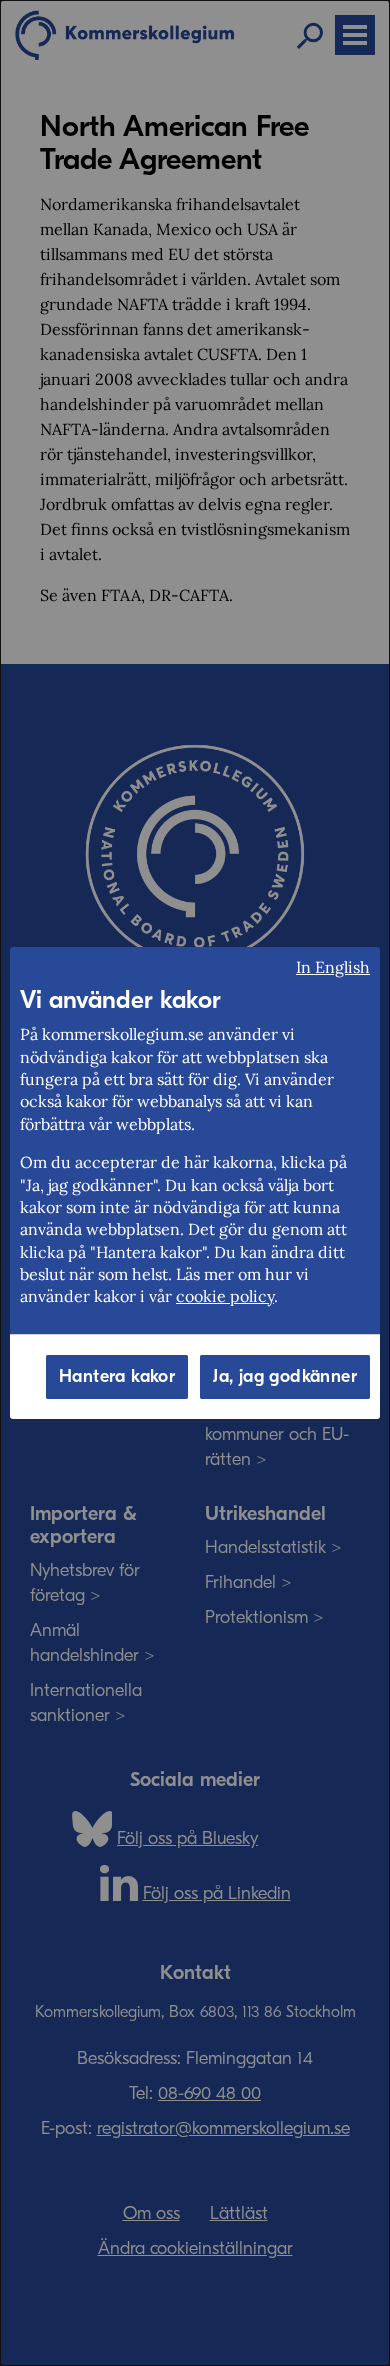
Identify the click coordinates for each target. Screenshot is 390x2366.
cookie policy (225, 1296)
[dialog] (195, 1183)
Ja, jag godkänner (285, 1376)
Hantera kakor (117, 1376)
